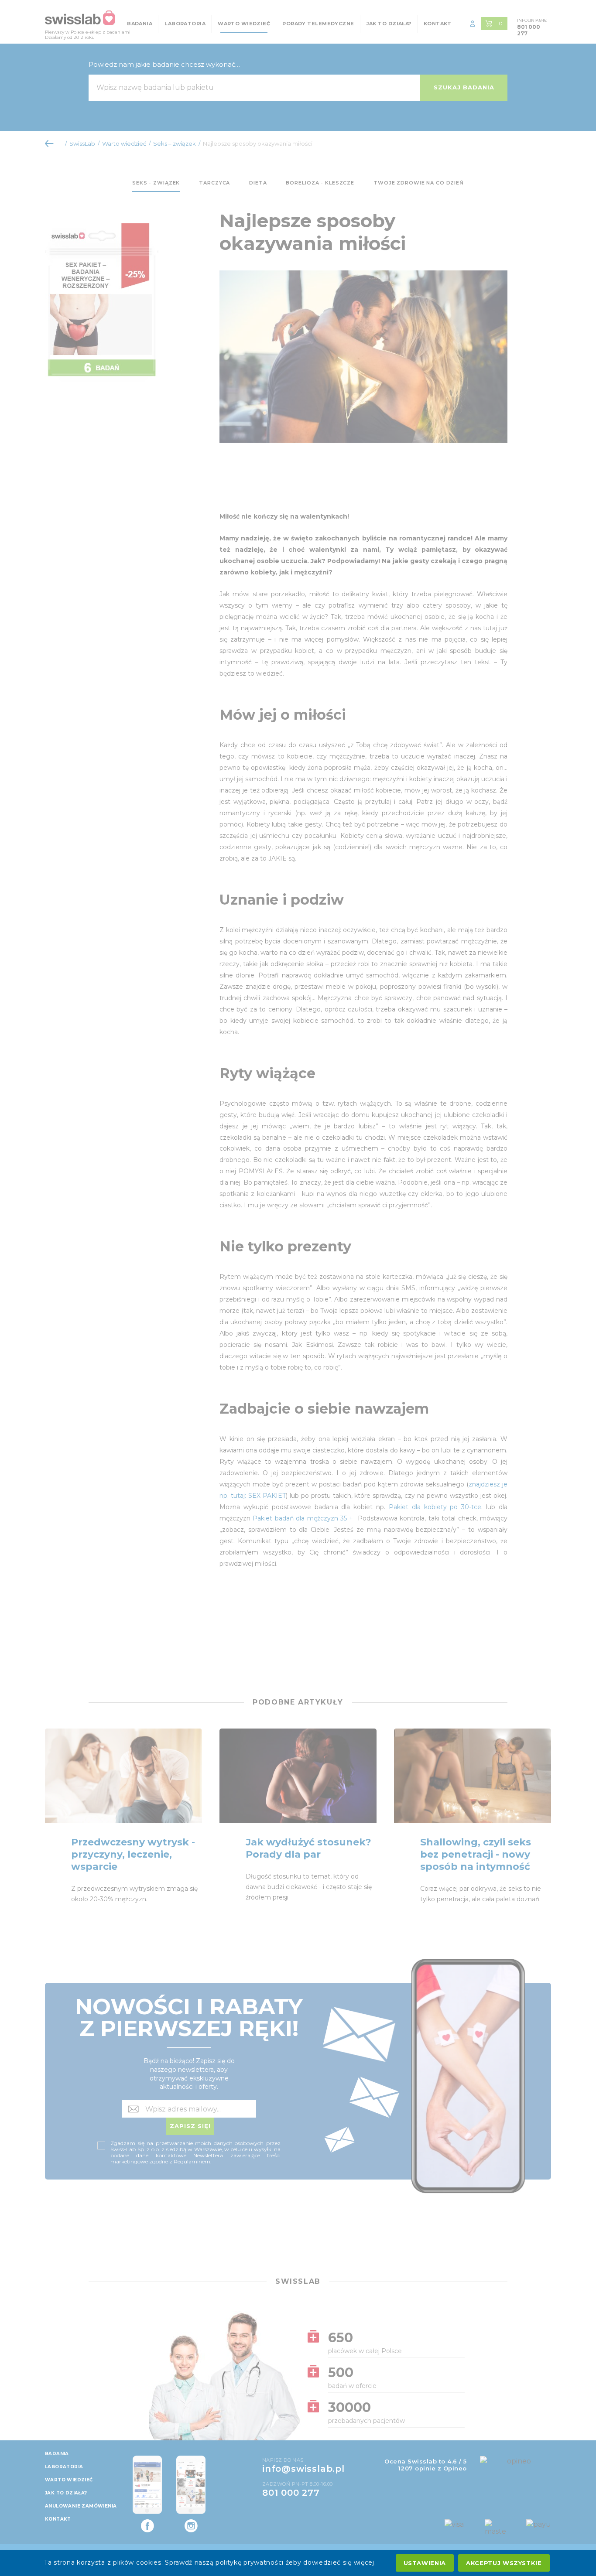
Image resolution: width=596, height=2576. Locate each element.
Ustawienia (425, 2563)
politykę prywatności (250, 2562)
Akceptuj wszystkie (504, 2563)
